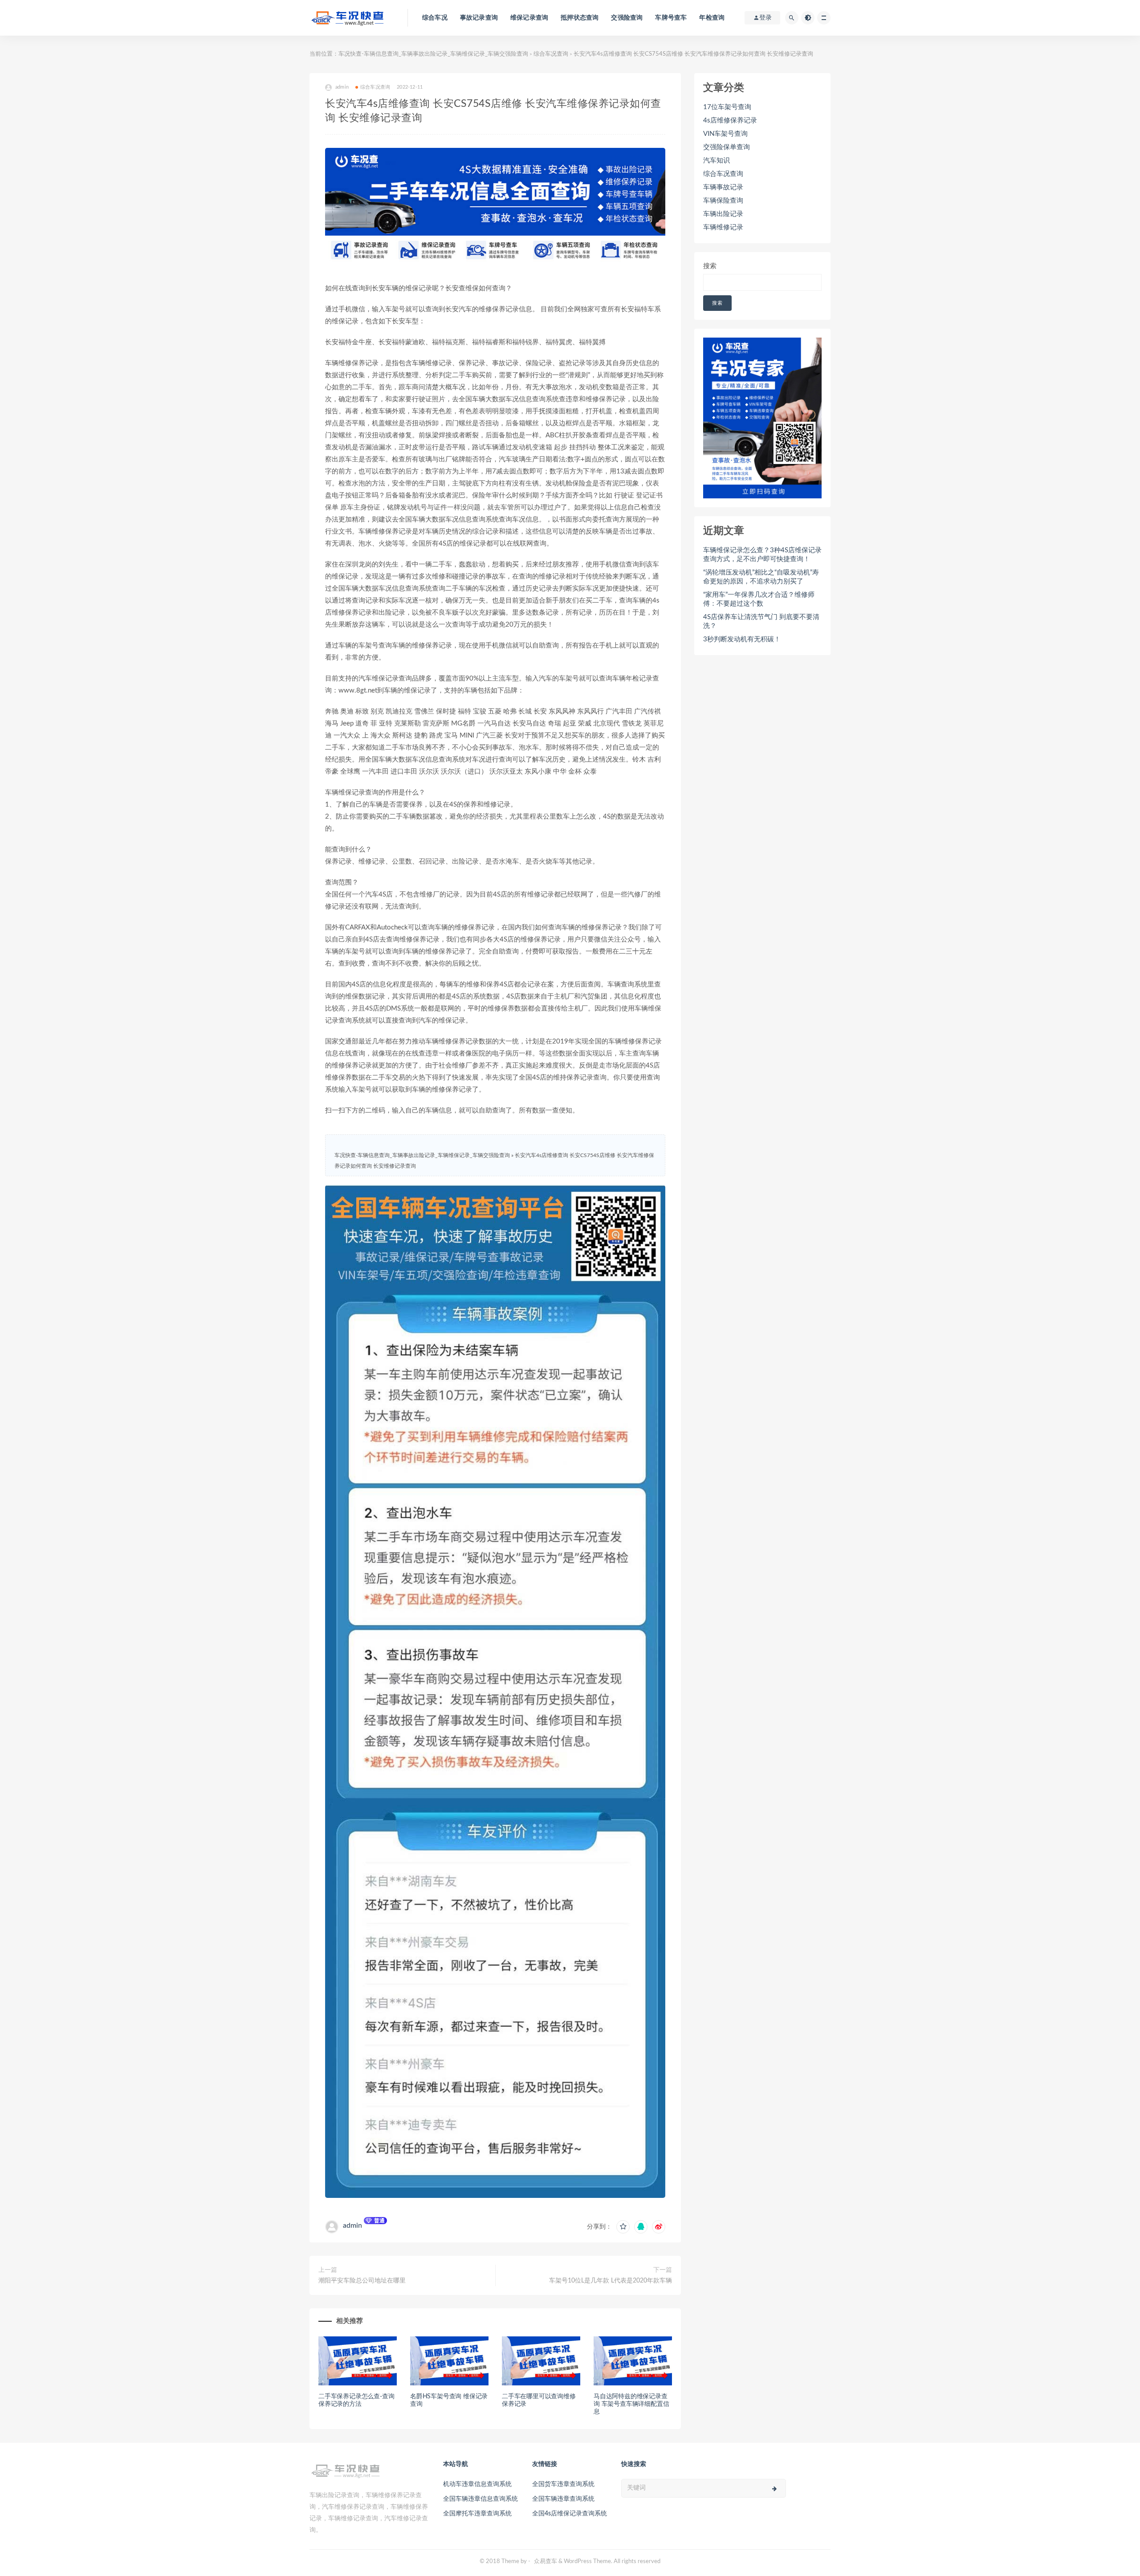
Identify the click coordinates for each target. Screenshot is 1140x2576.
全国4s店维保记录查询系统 (570, 2514)
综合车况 (435, 18)
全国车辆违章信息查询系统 (480, 2499)
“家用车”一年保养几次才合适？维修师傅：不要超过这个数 (759, 599)
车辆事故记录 (723, 187)
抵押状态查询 (580, 18)
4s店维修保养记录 (730, 120)
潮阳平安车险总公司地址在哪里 (362, 2281)
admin (352, 2225)
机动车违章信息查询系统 (477, 2484)
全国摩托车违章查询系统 (477, 2514)
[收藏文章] (623, 2227)
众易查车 (546, 2562)
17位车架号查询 (727, 107)
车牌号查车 (671, 18)
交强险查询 (627, 18)
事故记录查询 (479, 18)
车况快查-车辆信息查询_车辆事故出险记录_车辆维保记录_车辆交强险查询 (433, 54)
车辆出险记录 (723, 214)
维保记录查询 (529, 18)
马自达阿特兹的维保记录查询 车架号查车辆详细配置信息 (631, 2404)
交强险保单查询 (727, 147)
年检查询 (712, 18)
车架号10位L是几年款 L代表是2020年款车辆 (611, 2281)
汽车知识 (717, 161)
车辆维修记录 (723, 227)
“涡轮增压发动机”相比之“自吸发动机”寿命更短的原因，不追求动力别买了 (761, 577)
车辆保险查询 (723, 201)
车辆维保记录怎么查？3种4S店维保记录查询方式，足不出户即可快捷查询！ (762, 555)
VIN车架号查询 (725, 134)
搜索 (710, 266)
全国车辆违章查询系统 (563, 2499)
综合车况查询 (551, 54)
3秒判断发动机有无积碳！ (742, 639)
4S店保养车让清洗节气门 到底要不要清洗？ (761, 622)
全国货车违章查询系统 (563, 2484)
